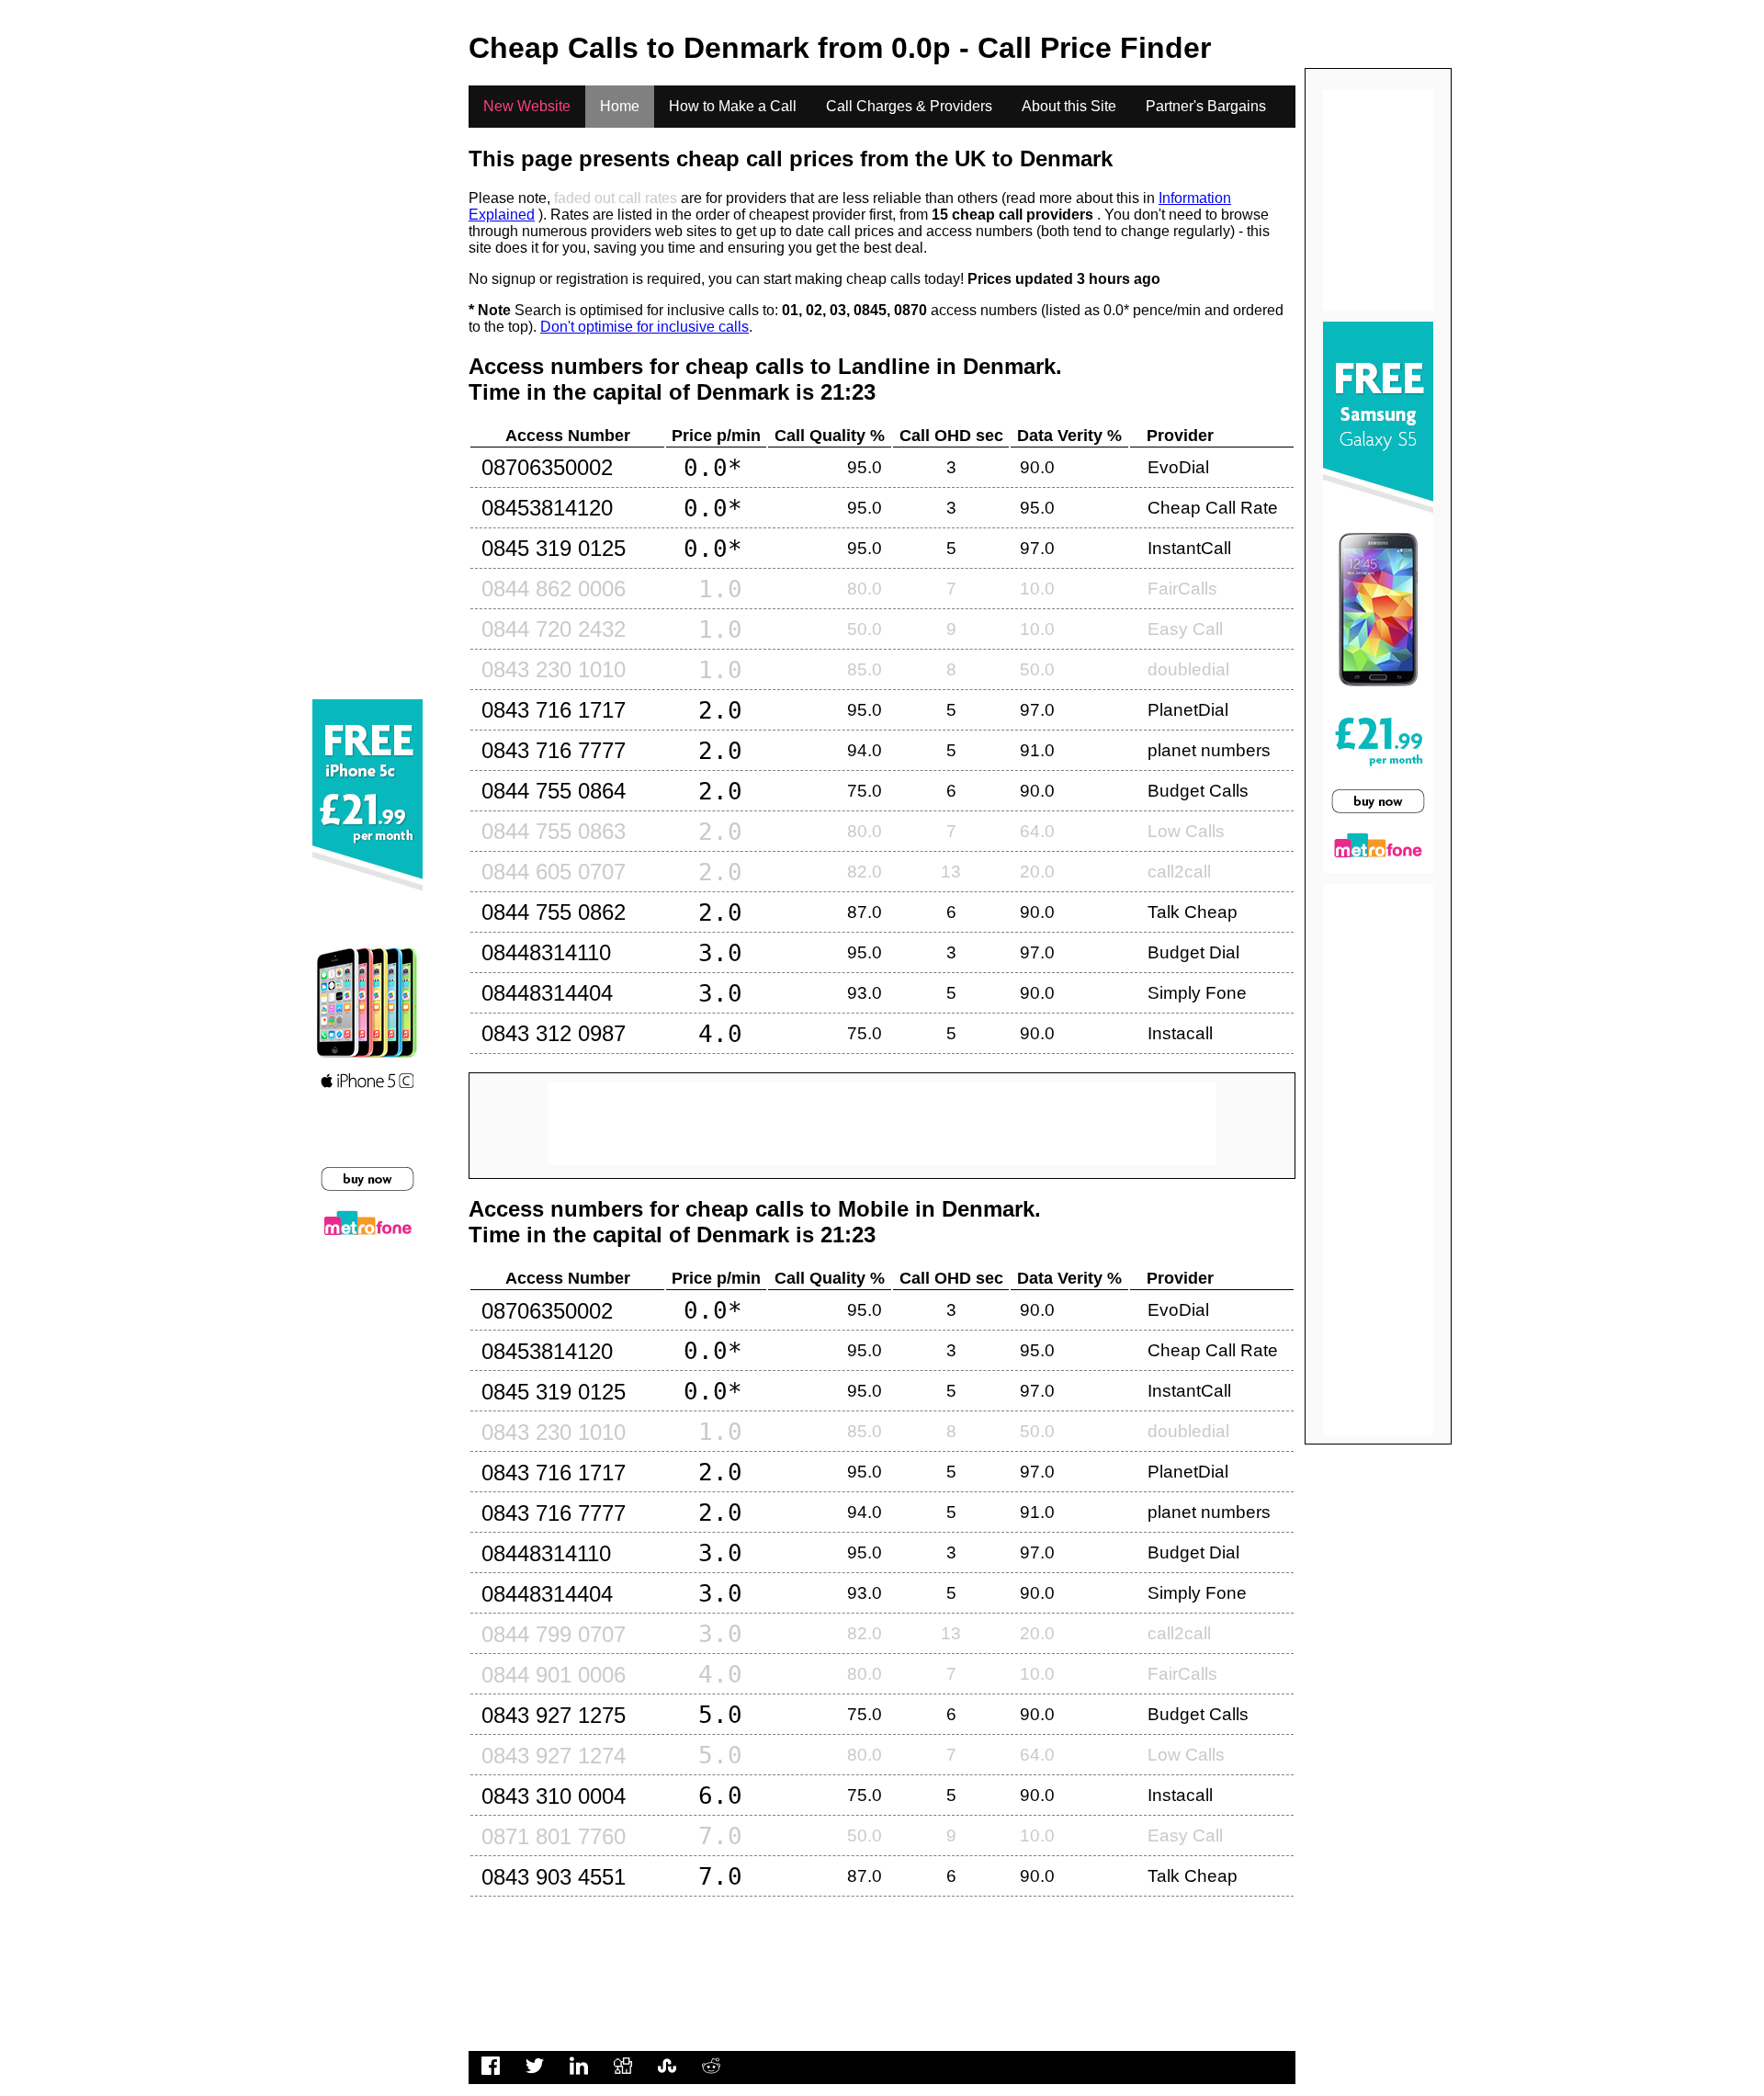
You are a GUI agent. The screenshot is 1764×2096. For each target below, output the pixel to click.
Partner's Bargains (1206, 106)
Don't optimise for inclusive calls (645, 327)
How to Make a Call (733, 106)
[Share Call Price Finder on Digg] (623, 2075)
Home (620, 106)
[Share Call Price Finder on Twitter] (535, 2075)
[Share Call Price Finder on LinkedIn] (579, 2075)
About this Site (1069, 106)
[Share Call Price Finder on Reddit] (711, 2075)
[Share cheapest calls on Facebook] (491, 2075)
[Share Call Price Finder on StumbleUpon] (667, 2075)
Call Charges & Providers (909, 106)
